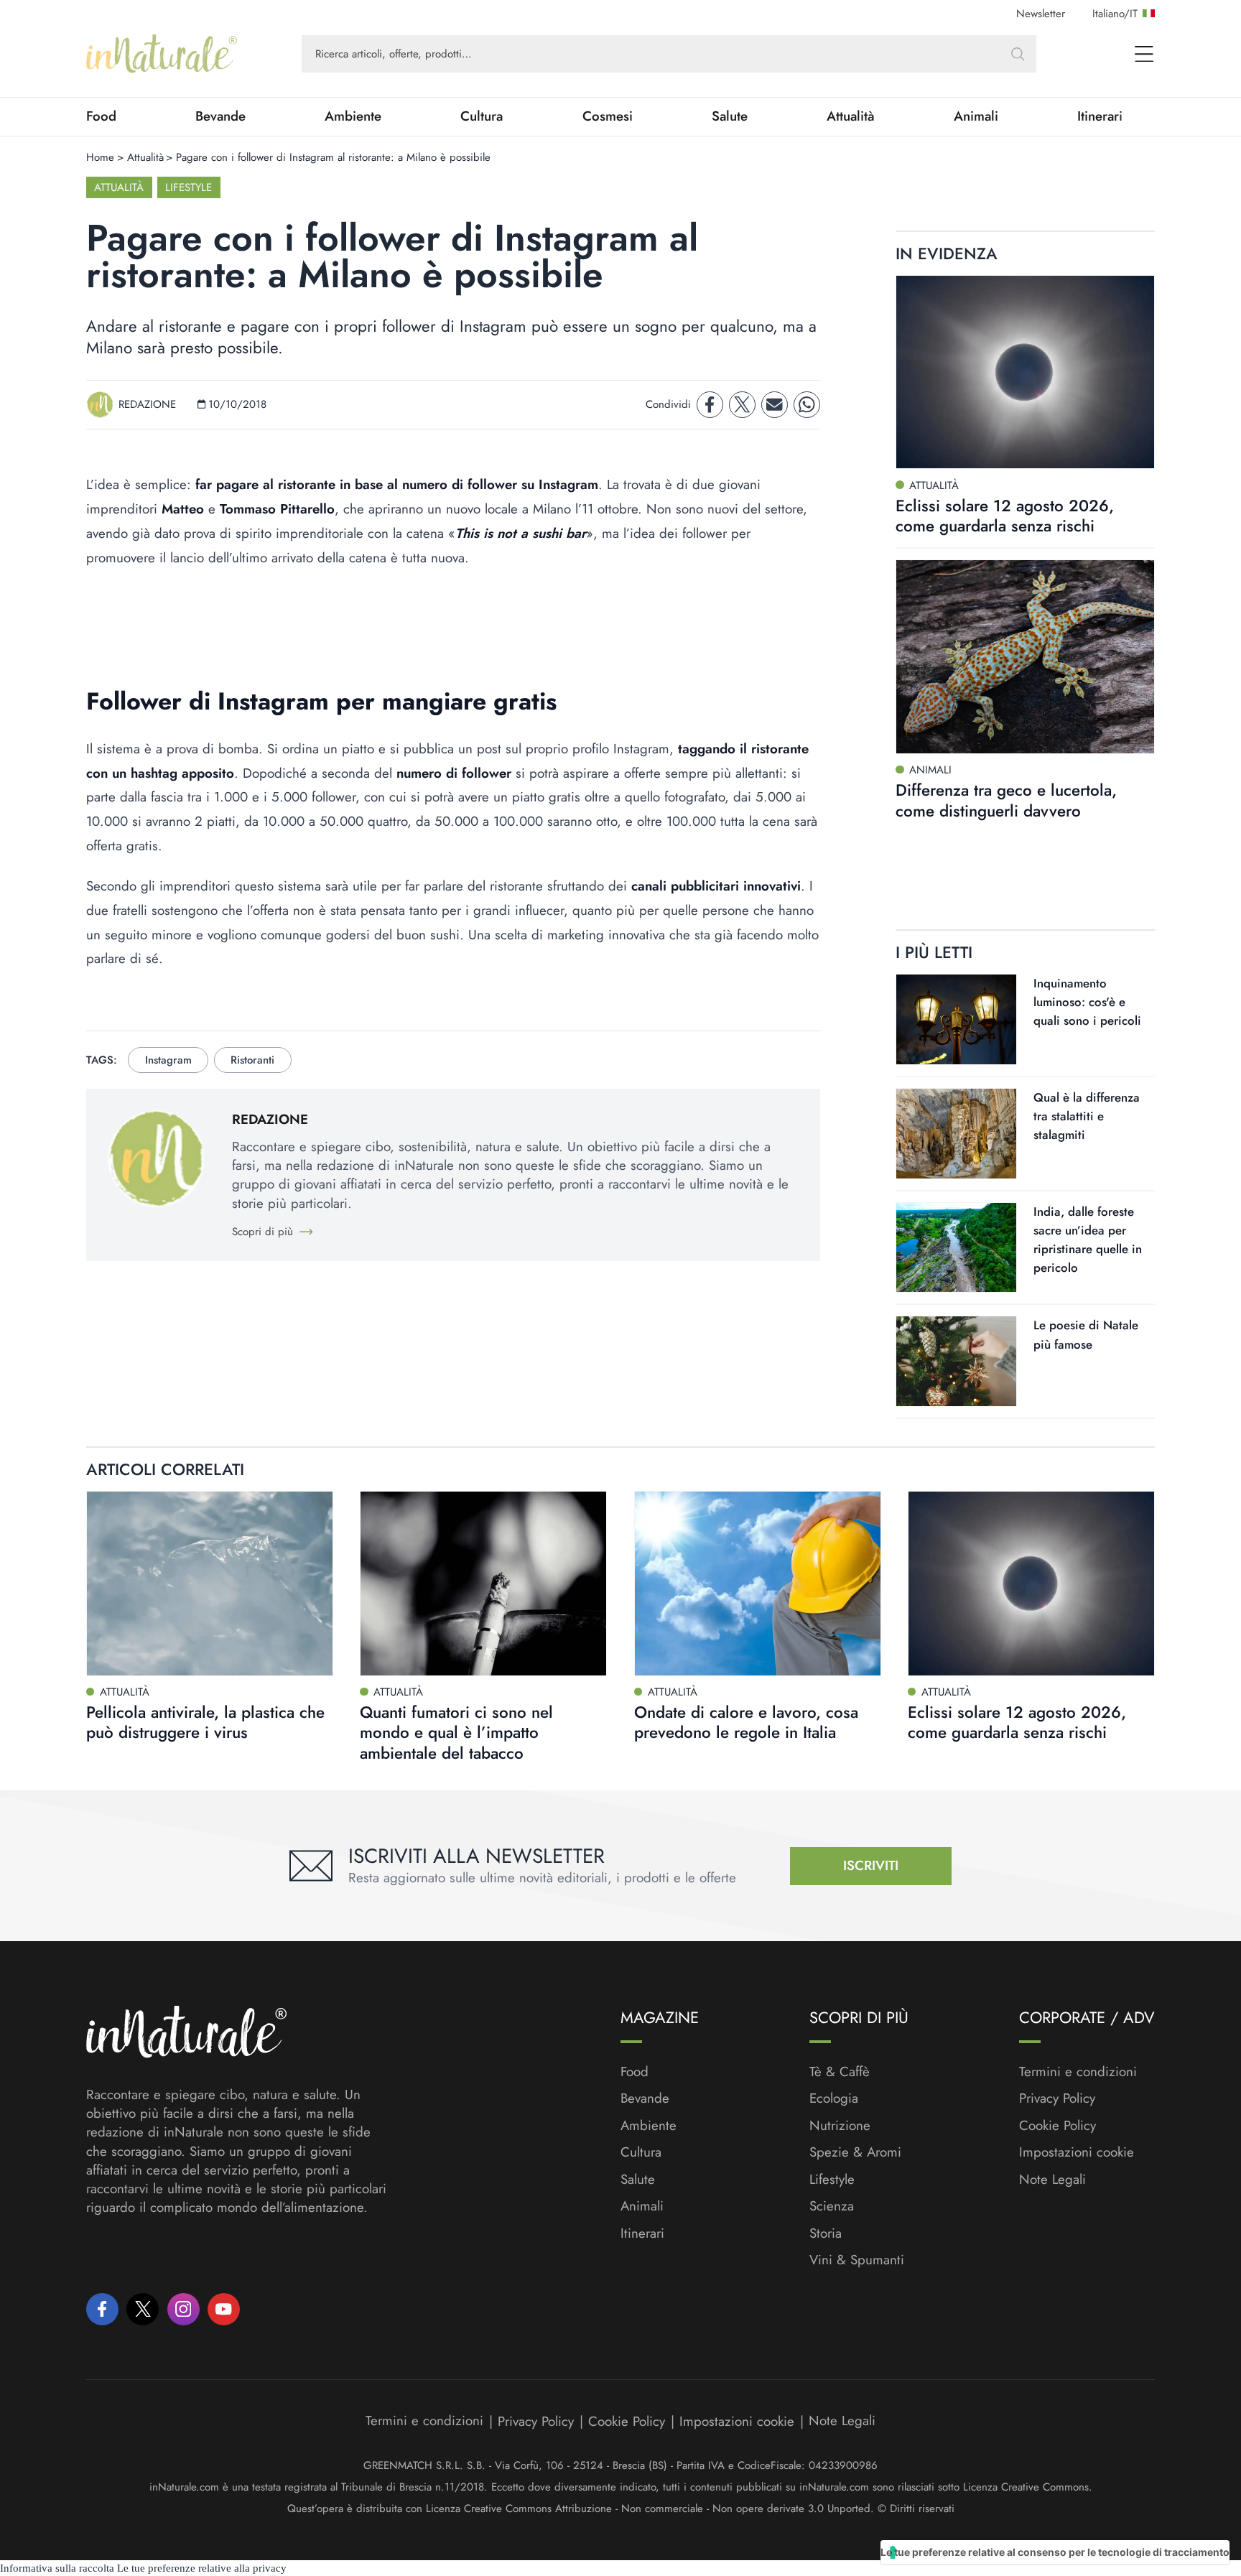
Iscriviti (871, 1865)
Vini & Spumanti (857, 2260)
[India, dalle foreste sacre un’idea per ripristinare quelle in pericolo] (956, 1248)
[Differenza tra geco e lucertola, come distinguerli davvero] (1025, 657)
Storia (826, 2233)
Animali (976, 116)
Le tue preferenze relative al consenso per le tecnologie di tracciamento (1055, 2552)
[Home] (162, 54)
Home (100, 157)
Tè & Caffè (840, 2072)
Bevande (220, 116)
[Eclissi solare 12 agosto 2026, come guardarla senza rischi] (1025, 372)
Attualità (851, 116)
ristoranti (252, 1060)
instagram (168, 1060)
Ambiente (353, 116)
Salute (730, 116)
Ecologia (834, 2098)
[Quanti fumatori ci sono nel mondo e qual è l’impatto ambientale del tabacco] (483, 1584)
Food (101, 116)
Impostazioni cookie (1077, 2152)
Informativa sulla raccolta (57, 2568)
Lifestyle (189, 187)
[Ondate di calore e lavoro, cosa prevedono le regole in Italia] (758, 1584)
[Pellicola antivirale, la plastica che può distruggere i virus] (210, 1584)
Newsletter (1041, 14)
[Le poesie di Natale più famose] (956, 1361)
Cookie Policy (1058, 2125)
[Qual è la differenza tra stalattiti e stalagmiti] (956, 1134)
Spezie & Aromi (855, 2152)
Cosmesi (608, 116)
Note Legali (1052, 2180)
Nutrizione (840, 2126)
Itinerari (1100, 116)
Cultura (482, 116)
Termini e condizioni (1078, 2072)
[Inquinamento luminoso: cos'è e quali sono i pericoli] (956, 1019)
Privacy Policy (1057, 2098)
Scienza (832, 2206)
